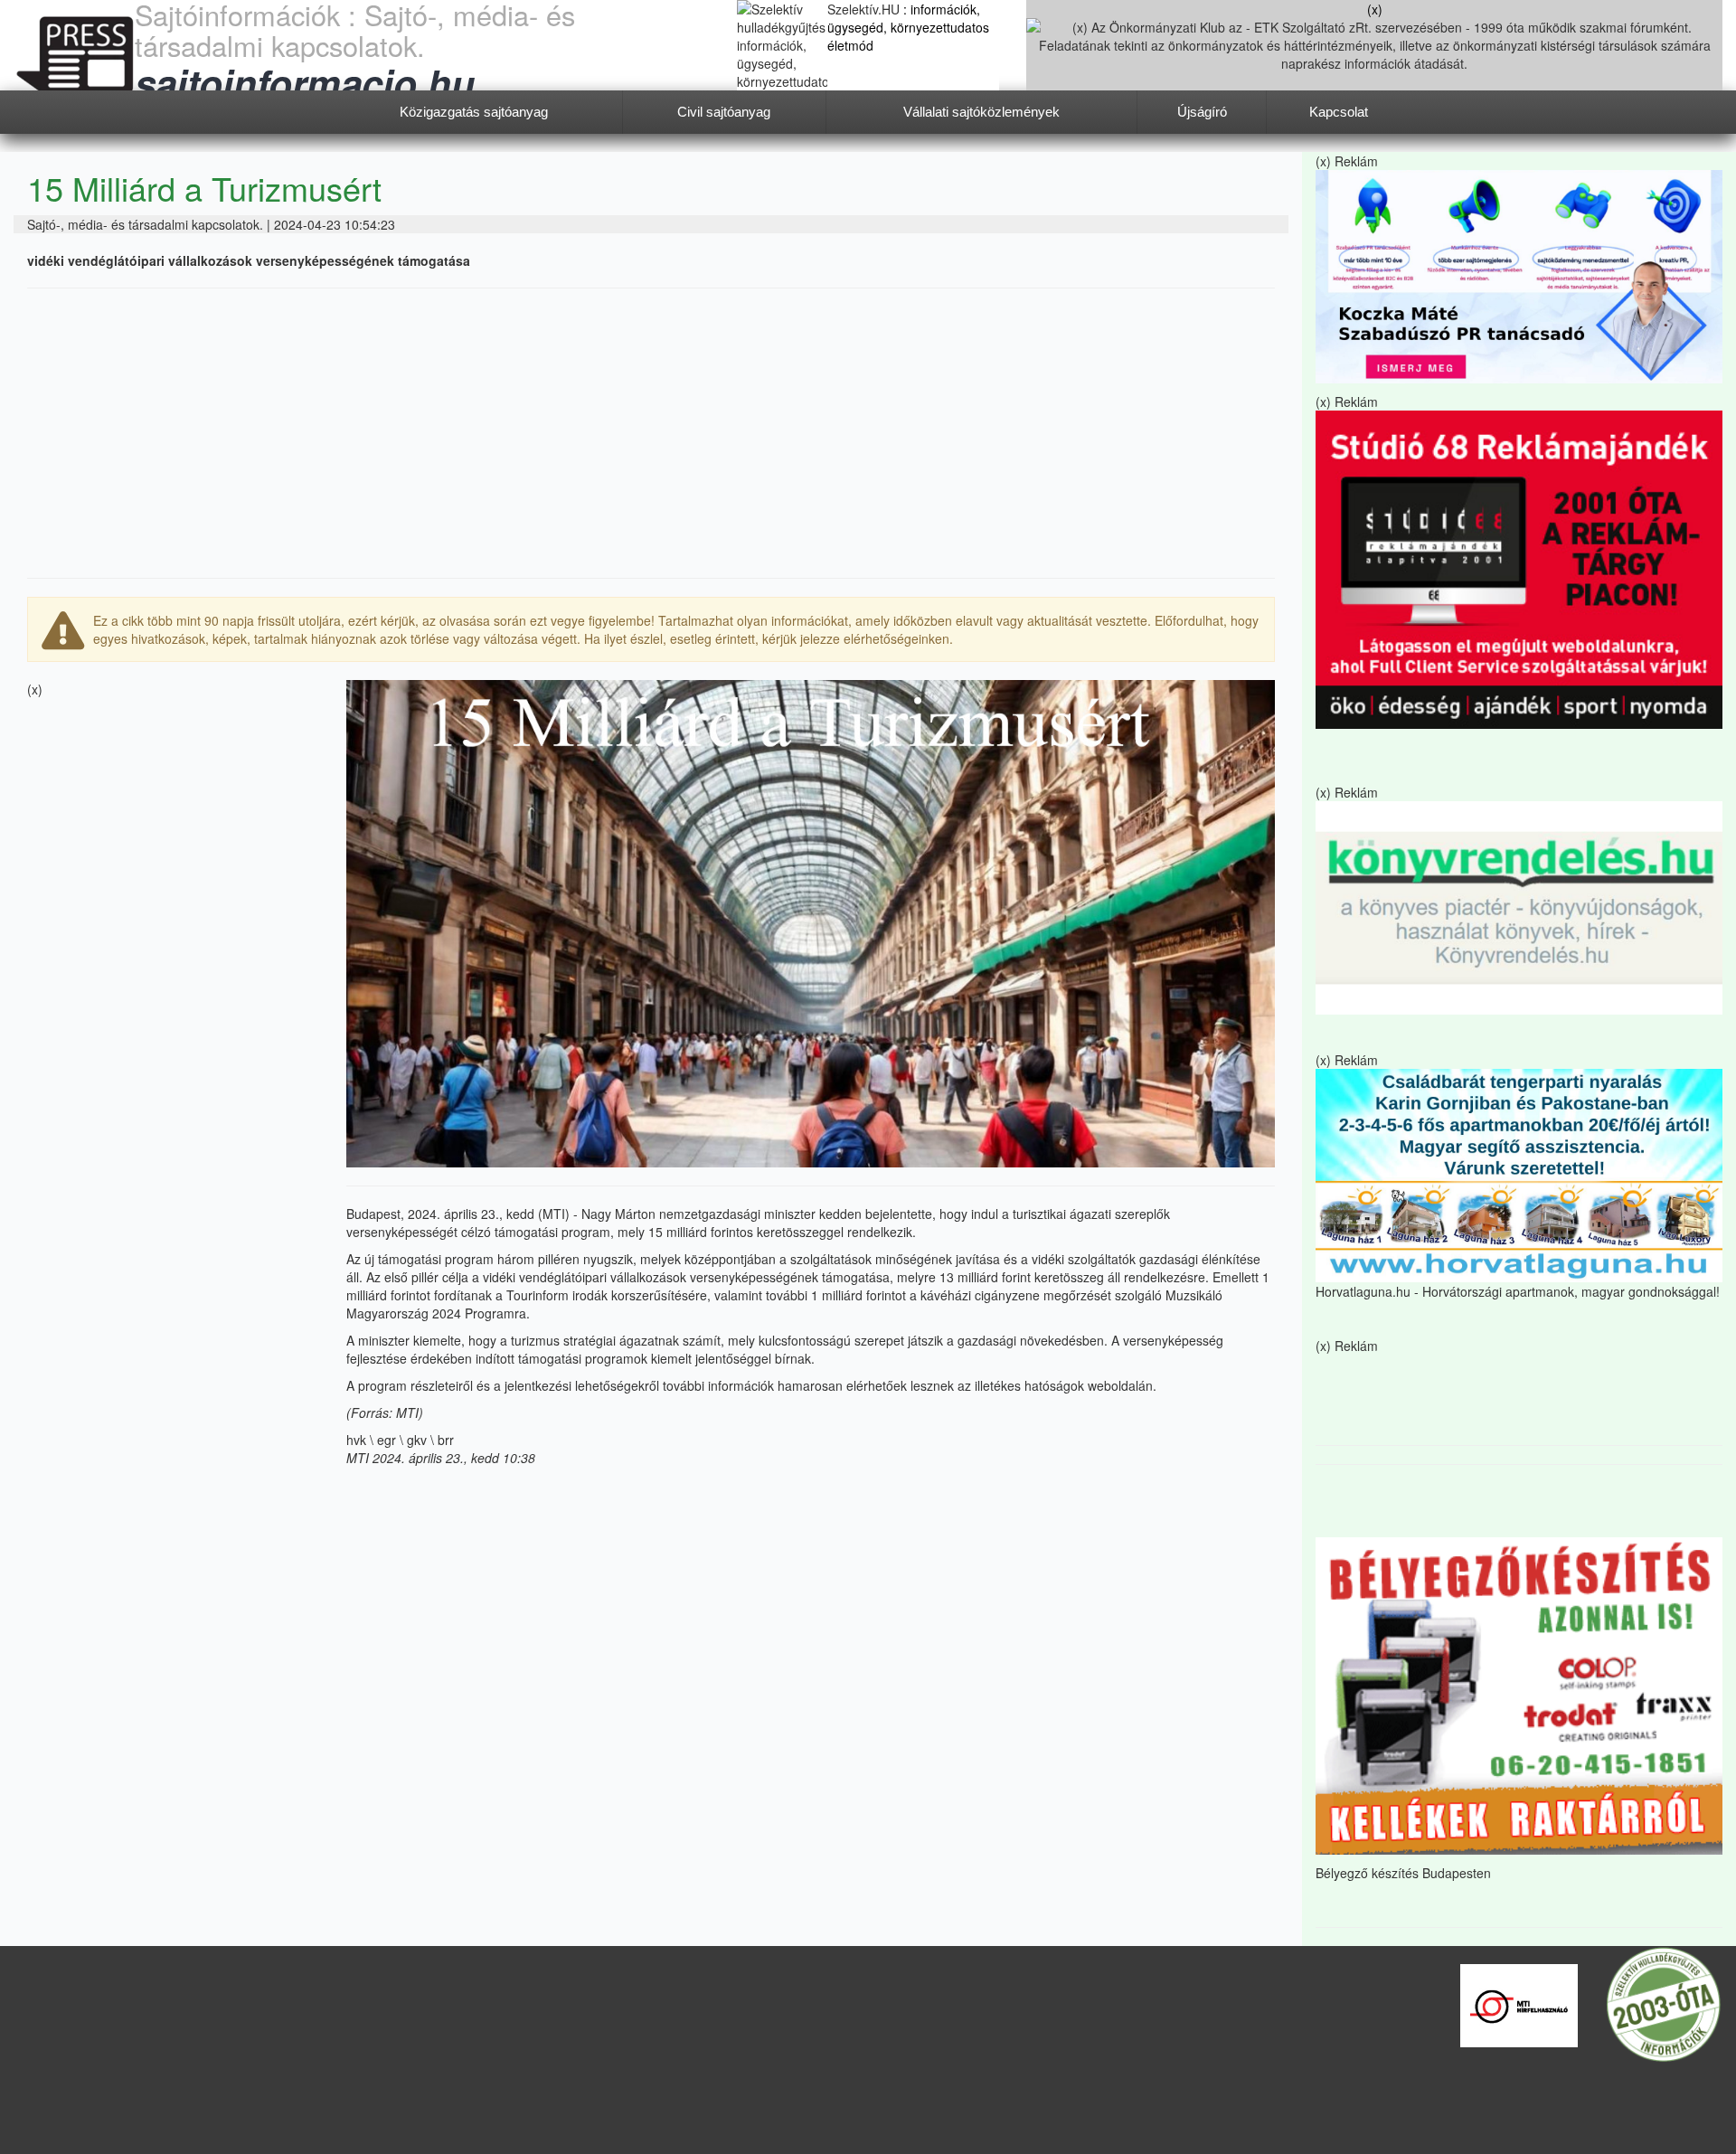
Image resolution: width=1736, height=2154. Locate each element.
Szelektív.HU (865, 9)
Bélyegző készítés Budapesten (1403, 1873)
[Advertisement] (651, 433)
